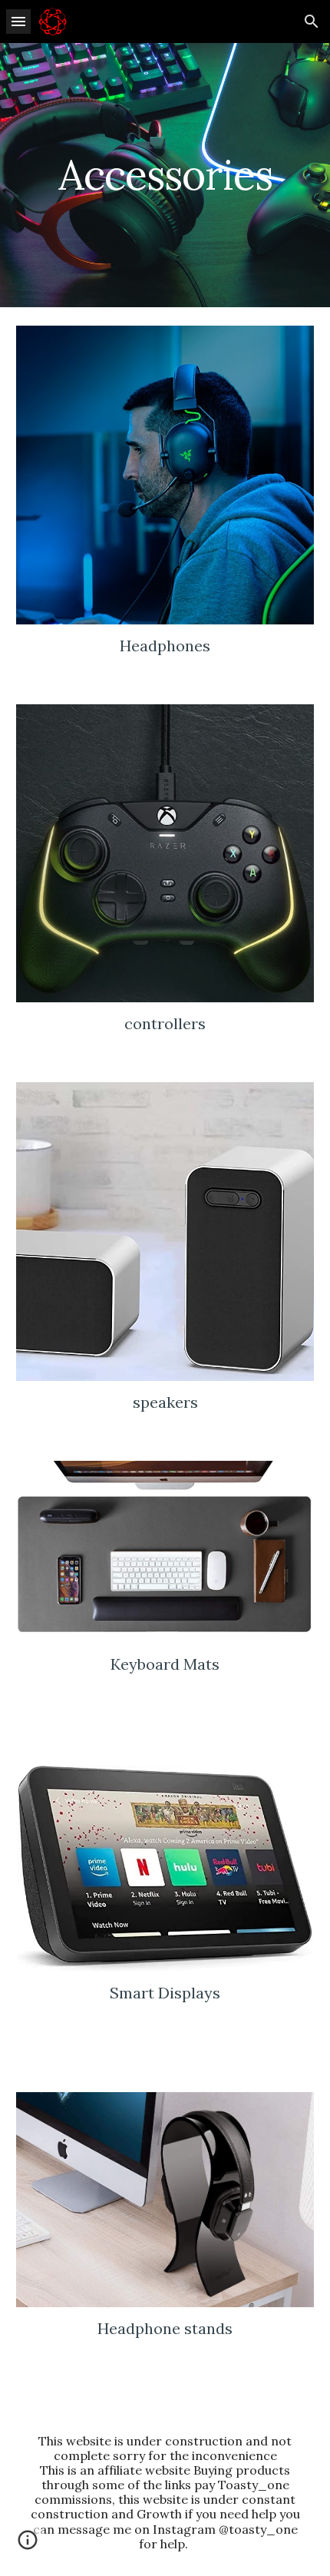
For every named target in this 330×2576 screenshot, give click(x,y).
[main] (165, 175)
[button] (18, 21)
